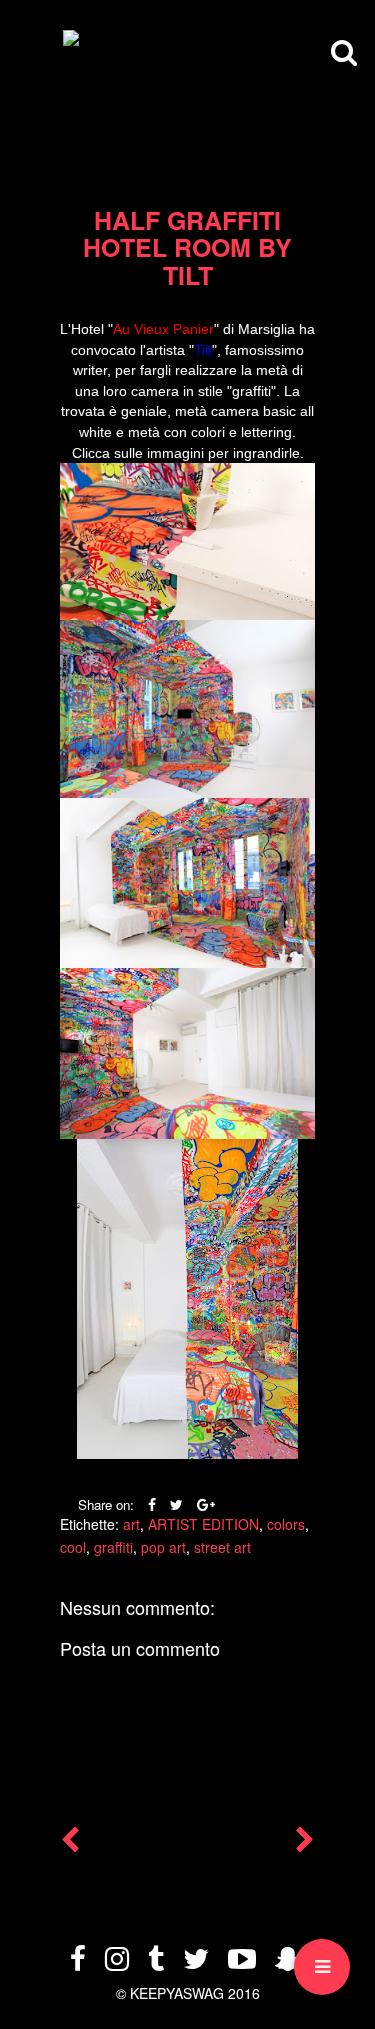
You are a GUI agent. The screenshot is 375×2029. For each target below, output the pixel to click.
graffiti (113, 1547)
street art (222, 1547)
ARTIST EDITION (203, 1524)
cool (73, 1547)
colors (286, 1524)
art (131, 1524)
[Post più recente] (70, 1844)
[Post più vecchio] (305, 1844)
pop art (163, 1547)
